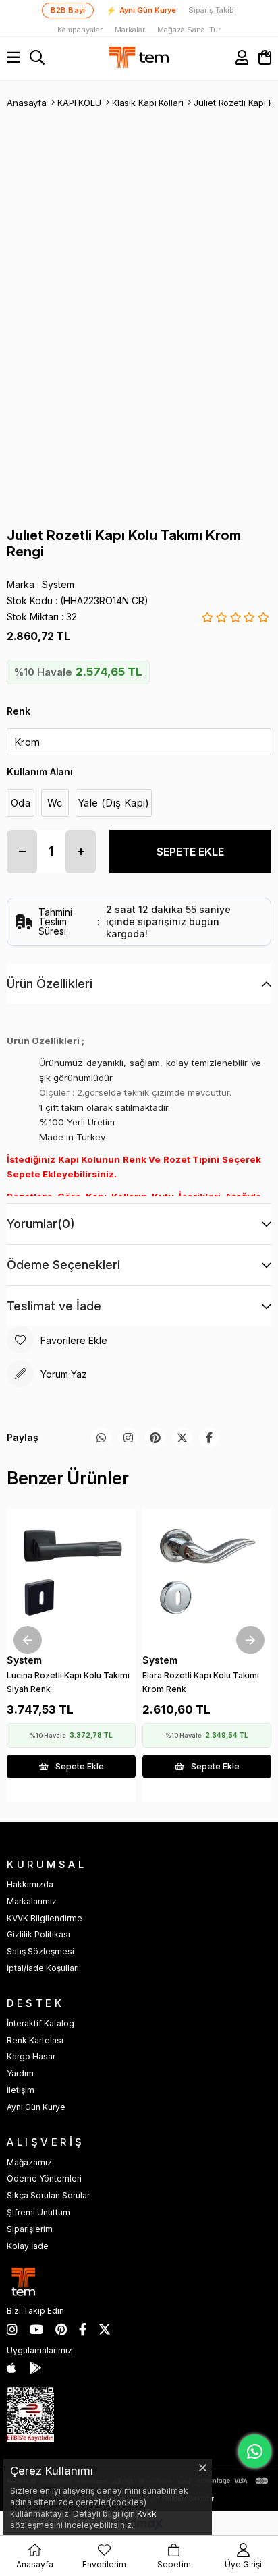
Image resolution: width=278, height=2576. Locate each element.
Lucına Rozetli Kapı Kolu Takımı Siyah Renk (68, 1682)
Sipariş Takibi (212, 10)
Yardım (20, 2073)
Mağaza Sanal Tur (189, 30)
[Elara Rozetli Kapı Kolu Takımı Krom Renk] (207, 1573)
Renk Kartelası (35, 2040)
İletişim (21, 2090)
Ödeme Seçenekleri (63, 1265)
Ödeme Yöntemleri (44, 2178)
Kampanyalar (80, 30)
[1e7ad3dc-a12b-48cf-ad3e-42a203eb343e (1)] (30, 2414)
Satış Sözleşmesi (40, 1951)
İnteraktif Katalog (40, 2023)
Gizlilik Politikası (38, 1934)
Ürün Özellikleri (50, 984)
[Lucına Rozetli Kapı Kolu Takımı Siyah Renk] (71, 1573)
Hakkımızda (30, 1884)
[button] (63, 1616)
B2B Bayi (68, 10)
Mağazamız (29, 2162)
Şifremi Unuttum (38, 2212)
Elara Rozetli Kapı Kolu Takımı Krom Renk (201, 1682)
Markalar (130, 30)
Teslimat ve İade (54, 1306)
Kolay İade (28, 2246)
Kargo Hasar (31, 2056)
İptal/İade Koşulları (43, 1968)
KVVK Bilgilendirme (45, 1918)
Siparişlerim (30, 2229)
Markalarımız (32, 1901)
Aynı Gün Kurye (141, 11)
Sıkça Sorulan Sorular (48, 2195)
